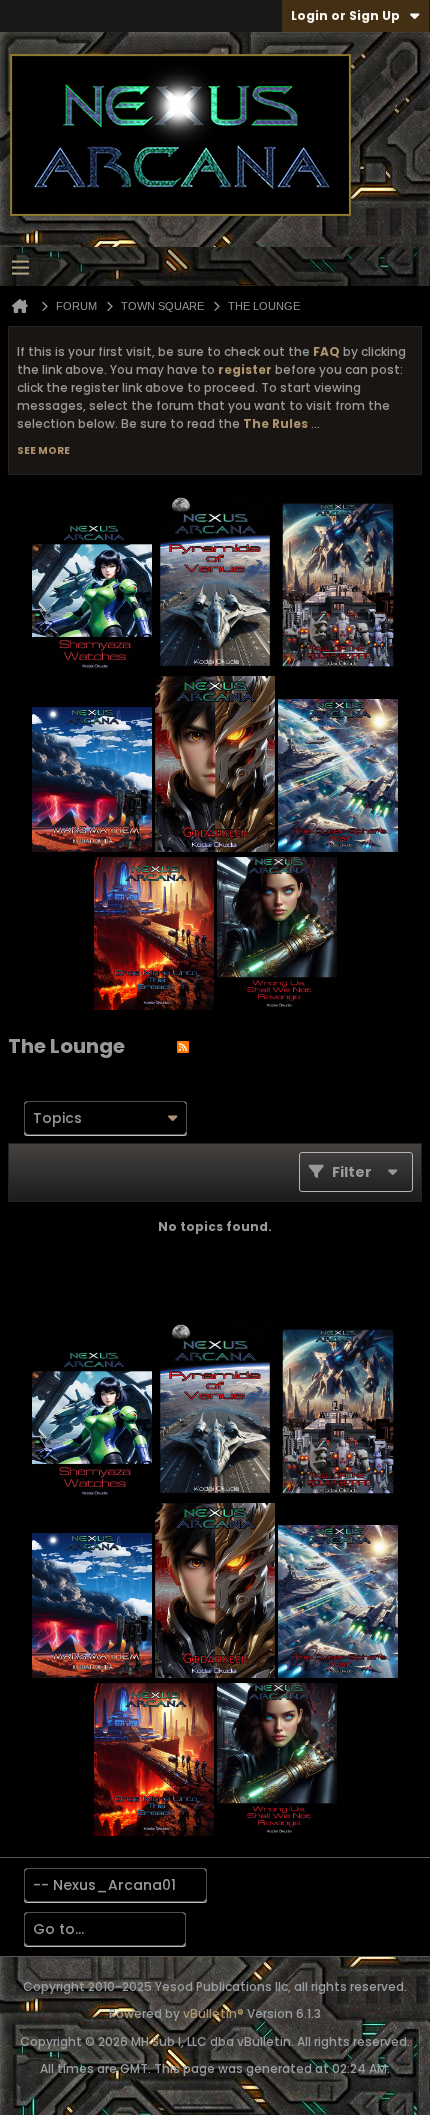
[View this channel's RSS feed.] (183, 1046)
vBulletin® (213, 2013)
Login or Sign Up (345, 15)
